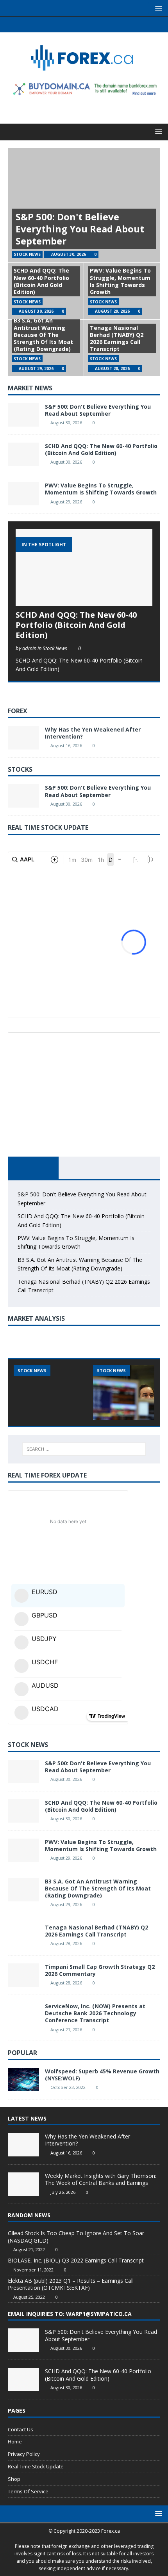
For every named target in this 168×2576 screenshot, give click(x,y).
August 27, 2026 (66, 2029)
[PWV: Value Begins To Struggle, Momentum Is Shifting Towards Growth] (23, 494)
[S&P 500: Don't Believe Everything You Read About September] (23, 415)
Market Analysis (36, 1318)
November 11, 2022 (33, 2270)
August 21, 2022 (29, 2249)
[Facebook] (61, 25)
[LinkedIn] (92, 25)
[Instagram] (107, 25)
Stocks (20, 769)
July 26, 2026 (63, 2192)
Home (15, 2441)
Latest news (27, 2118)
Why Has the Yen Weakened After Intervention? (93, 733)
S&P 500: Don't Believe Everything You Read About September (80, 229)
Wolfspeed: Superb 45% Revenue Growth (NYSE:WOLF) (102, 2075)
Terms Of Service (28, 2491)
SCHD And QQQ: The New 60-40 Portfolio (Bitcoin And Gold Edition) (41, 281)
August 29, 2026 (112, 311)
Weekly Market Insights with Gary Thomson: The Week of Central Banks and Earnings (101, 2179)
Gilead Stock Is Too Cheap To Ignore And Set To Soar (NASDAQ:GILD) (76, 2237)
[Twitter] (76, 25)
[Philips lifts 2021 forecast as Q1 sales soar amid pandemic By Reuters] (130, 1393)
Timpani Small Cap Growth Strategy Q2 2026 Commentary (100, 1970)
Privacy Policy (24, 2454)
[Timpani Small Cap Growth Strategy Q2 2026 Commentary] (23, 1975)
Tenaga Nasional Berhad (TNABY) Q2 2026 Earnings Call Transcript (117, 338)
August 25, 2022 (29, 2297)
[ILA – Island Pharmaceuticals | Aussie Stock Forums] (50, 1393)
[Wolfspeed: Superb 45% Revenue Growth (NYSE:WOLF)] (23, 2080)
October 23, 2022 (68, 2087)
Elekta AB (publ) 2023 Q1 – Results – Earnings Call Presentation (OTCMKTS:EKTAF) (71, 2284)
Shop (14, 2479)
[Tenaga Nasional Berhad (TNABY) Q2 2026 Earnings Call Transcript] (23, 1936)
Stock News (28, 1745)
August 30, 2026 (69, 254)
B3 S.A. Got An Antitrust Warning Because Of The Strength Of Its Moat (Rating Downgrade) (43, 335)
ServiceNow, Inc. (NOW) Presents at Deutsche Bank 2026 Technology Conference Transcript (95, 2013)
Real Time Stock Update (36, 2466)
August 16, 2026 (66, 745)
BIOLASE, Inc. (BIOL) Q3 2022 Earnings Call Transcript (76, 2260)
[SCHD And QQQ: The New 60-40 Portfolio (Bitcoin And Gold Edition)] (23, 454)
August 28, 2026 (112, 369)
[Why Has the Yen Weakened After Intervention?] (23, 738)
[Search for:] (84, 1449)
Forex (18, 711)
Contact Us (21, 2429)
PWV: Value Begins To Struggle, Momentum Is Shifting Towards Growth (120, 281)
